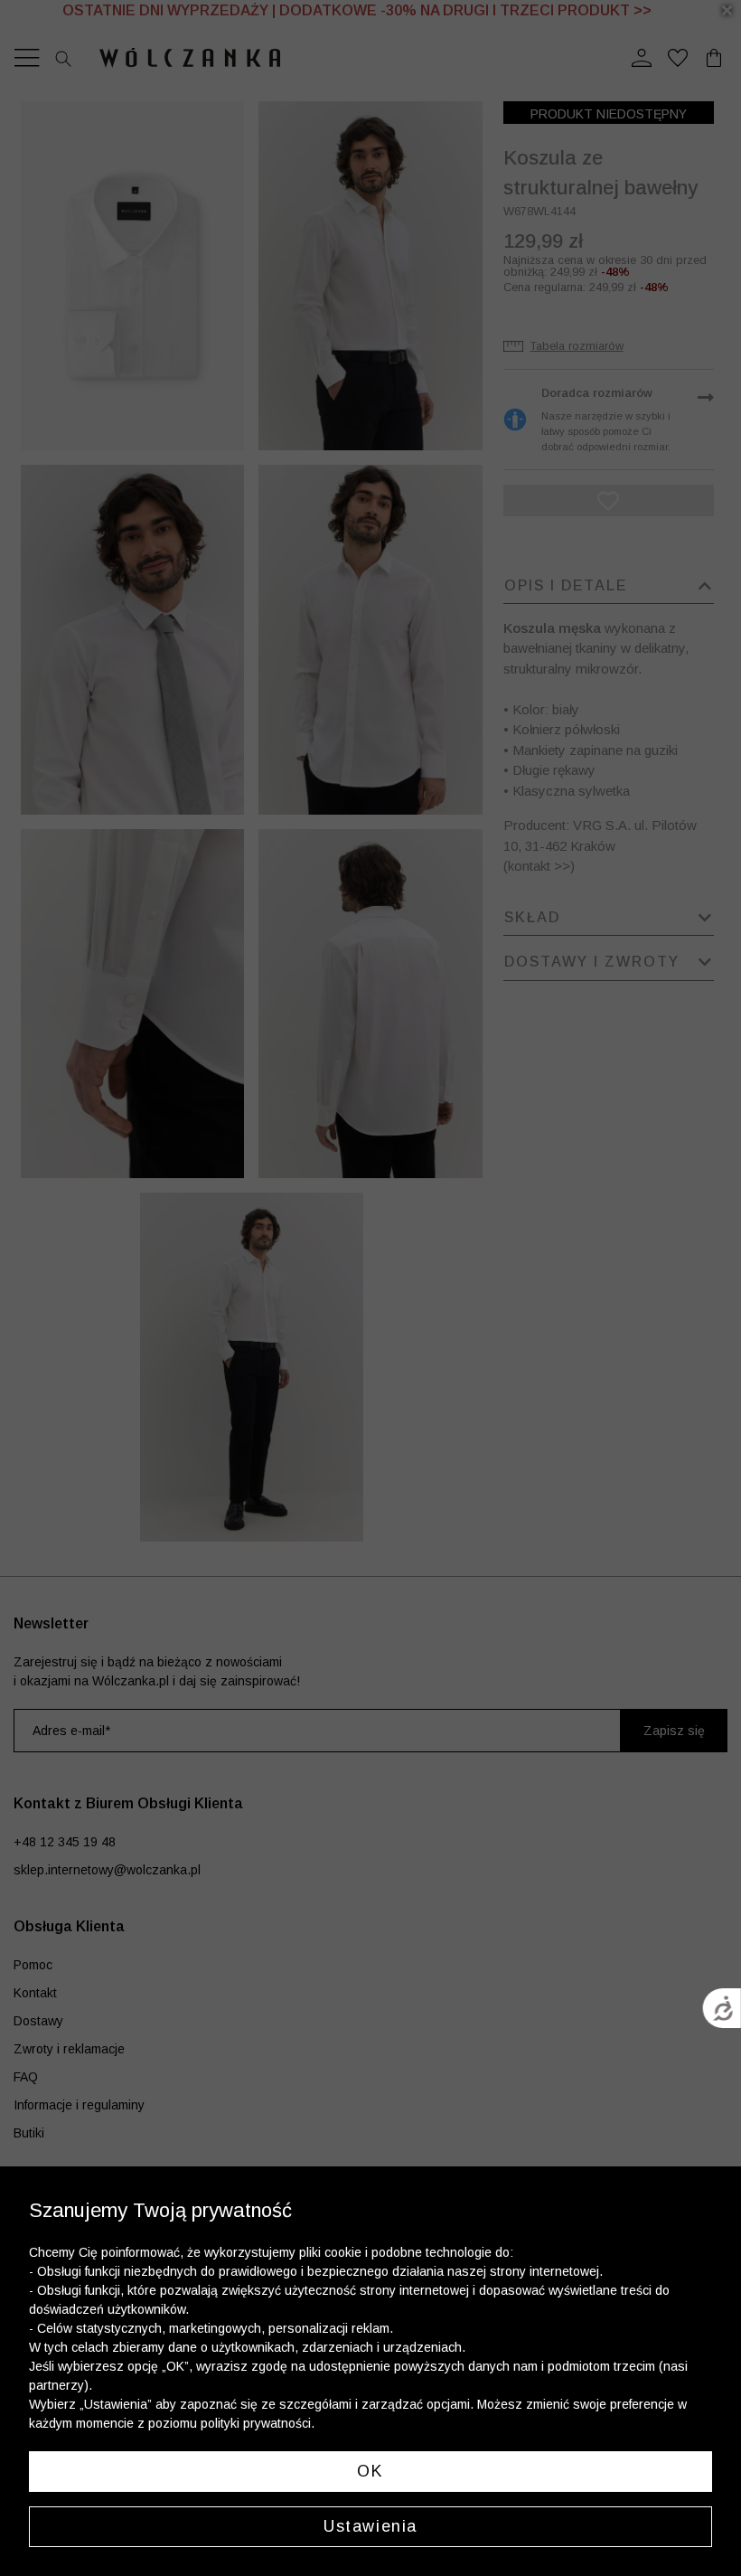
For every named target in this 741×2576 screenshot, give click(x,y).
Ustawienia (370, 2526)
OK (370, 2471)
